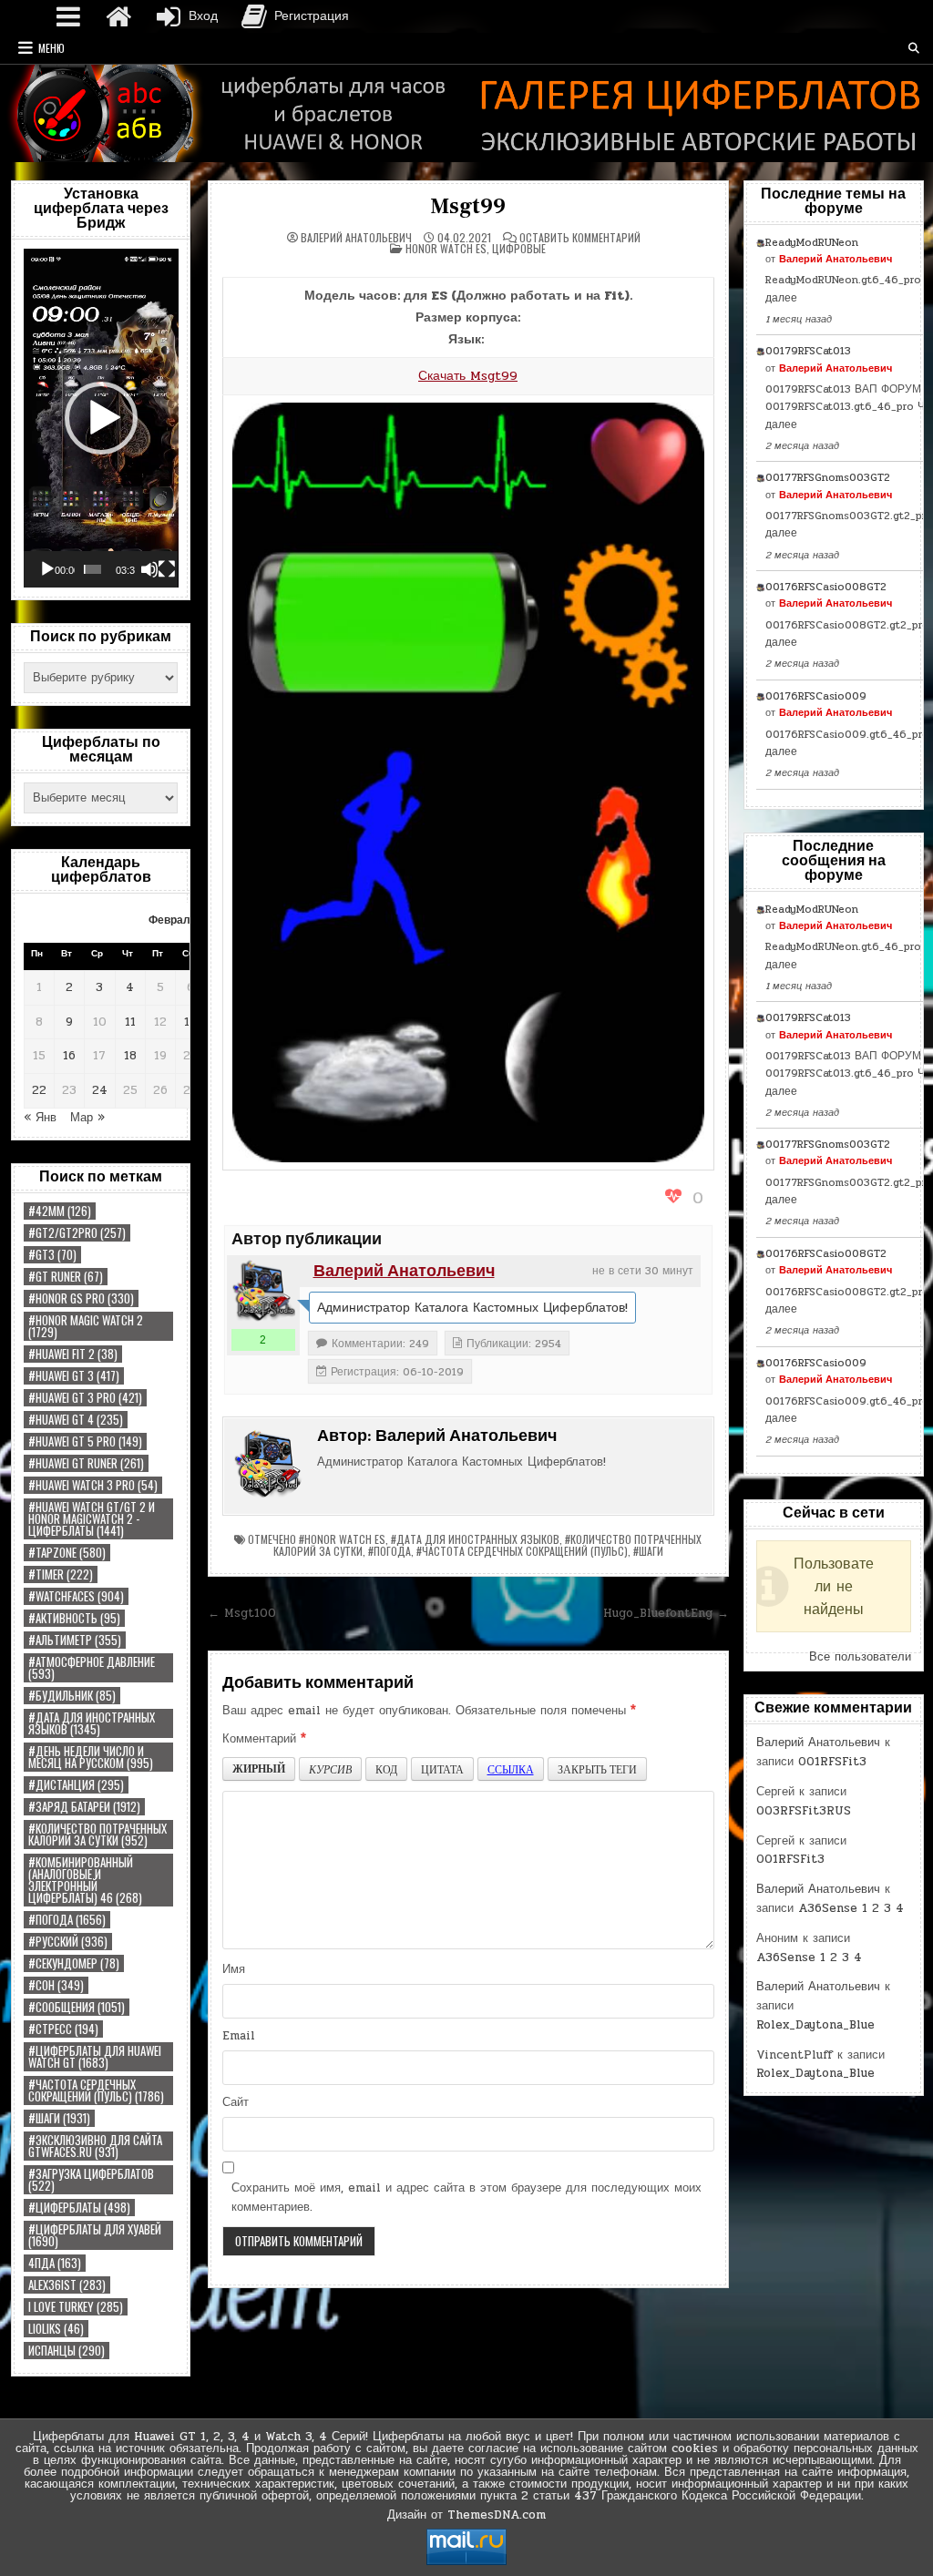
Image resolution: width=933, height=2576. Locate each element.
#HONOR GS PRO (81, 1298)
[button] (101, 418)
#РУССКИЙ (68, 1942)
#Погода (67, 1920)
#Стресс (63, 2029)
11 (130, 1022)
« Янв (40, 1118)
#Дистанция (76, 1785)
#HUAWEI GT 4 (76, 1420)
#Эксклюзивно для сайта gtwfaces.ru (95, 2146)
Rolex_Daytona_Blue (815, 2025)
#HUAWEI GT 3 (74, 1376)
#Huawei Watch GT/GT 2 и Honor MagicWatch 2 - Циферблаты (92, 1519)
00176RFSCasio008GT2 (826, 587)
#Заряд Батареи (84, 1807)
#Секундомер (74, 1963)
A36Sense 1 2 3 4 (851, 1908)
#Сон (56, 1985)
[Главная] (118, 16)
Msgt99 (468, 206)
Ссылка (511, 1769)
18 (130, 1056)
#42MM (60, 1211)
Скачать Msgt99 (468, 376)
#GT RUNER (66, 1277)
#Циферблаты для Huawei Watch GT (95, 2057)
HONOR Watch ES (446, 248)
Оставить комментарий (580, 238)
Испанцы (67, 2351)
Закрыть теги (597, 1769)
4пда (55, 2263)
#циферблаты (79, 2208)
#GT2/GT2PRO (77, 1233)
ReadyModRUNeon (812, 242)
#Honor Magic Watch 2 (86, 1326)
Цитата (442, 1769)
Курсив (330, 1769)
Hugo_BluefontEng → (666, 1613)
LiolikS (56, 2329)
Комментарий (264, 1739)
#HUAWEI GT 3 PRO (85, 1398)
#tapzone (67, 1553)
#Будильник (72, 1696)
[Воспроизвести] (47, 569)
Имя (234, 1969)
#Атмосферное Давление (92, 1668)
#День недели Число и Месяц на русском (91, 1757)
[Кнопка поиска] (914, 48)
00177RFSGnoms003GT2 (828, 477)
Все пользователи (860, 1657)
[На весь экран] (167, 569)
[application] (101, 418)
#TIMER (61, 1574)
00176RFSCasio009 (816, 696)
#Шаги (59, 2118)
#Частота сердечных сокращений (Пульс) (96, 2090)
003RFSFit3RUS (804, 1811)
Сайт (236, 2102)
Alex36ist (67, 2285)
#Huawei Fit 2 (73, 1354)
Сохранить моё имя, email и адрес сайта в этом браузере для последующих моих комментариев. (466, 2198)
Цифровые (519, 248)
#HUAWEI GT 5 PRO (85, 1441)
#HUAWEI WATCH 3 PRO (93, 1485)
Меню (51, 48)
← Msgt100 (242, 1613)
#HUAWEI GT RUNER (86, 1463)
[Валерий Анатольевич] (263, 1292)
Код (386, 1769)
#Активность (74, 1618)
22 (39, 1090)
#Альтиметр (75, 1640)
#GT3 (52, 1255)
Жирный (259, 1768)
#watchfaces (76, 1596)
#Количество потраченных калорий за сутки (97, 1835)
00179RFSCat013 (808, 351)
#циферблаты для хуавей (95, 2235)
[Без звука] (149, 569)
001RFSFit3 (832, 1762)
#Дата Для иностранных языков (92, 1723)
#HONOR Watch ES (342, 1539)
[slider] (92, 569)
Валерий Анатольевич (356, 238)
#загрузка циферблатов (91, 2180)
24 (100, 1090)
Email (239, 2036)
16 (69, 1056)
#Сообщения (77, 2007)
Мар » (87, 1118)
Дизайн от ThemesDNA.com (466, 2515)
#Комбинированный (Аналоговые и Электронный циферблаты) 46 (85, 1880)
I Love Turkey (76, 2307)
